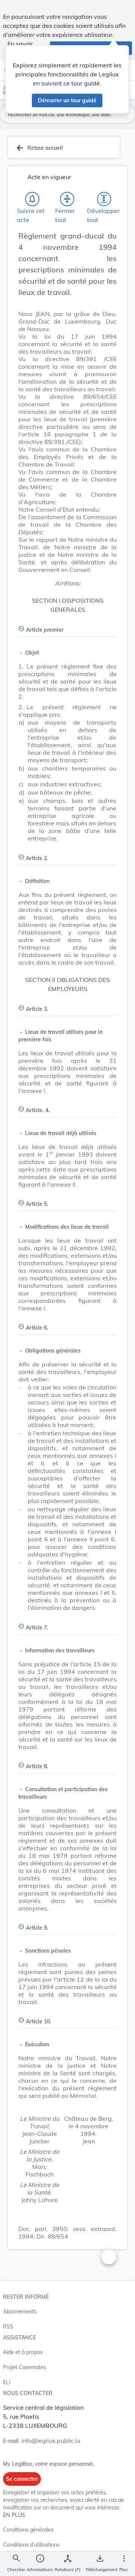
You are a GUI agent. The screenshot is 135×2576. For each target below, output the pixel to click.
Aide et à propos (23, 2352)
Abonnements (20, 2312)
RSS (8, 2327)
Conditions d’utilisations (31, 2545)
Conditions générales (28, 2530)
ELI (7, 2382)
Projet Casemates (25, 2367)
